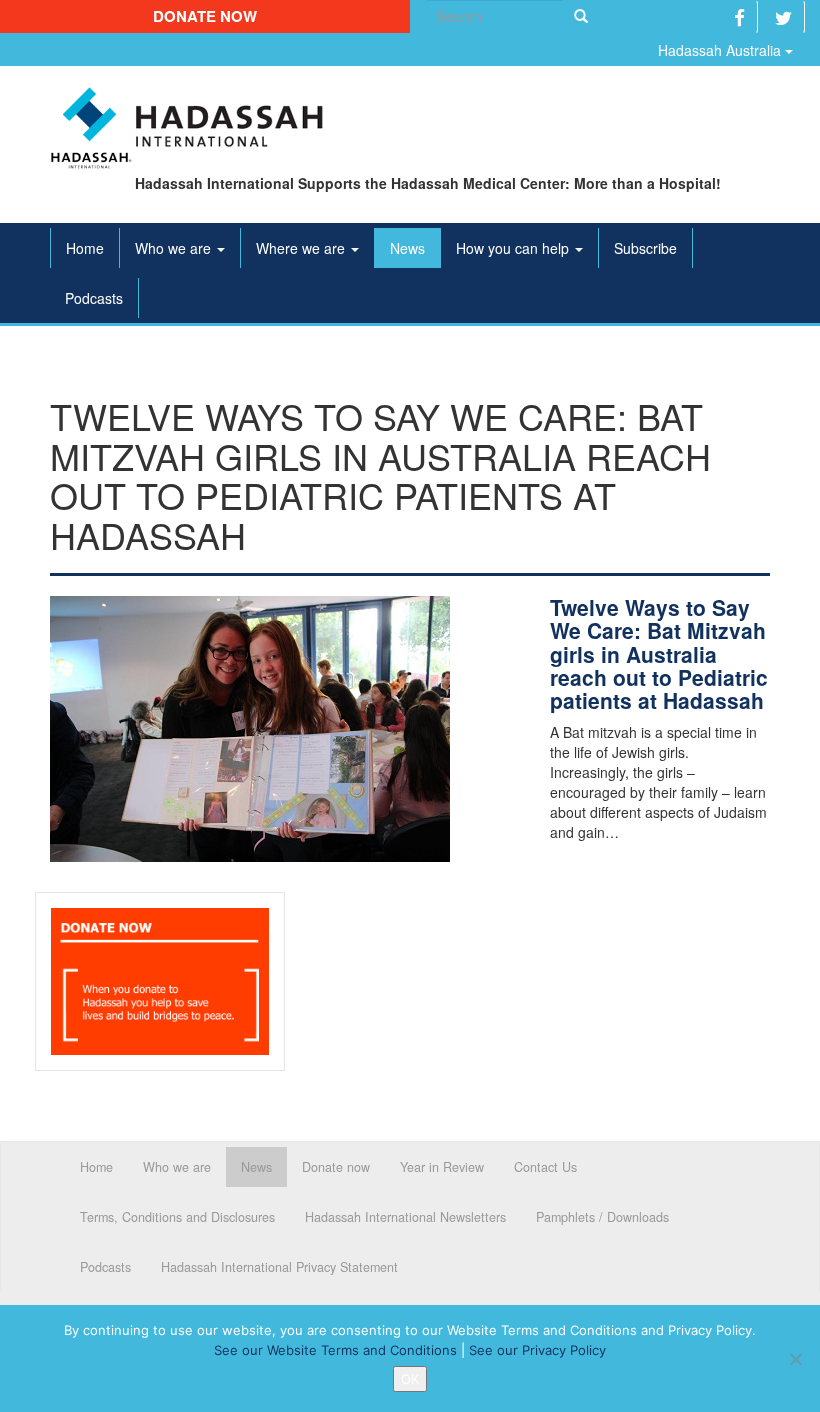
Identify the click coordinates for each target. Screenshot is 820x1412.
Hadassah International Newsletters (405, 1217)
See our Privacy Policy (537, 1350)
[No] (795, 1359)
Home (85, 248)
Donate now (205, 16)
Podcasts (94, 298)
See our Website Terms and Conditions (335, 1350)
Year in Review (442, 1167)
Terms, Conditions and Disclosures (177, 1217)
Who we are (175, 248)
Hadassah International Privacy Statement (279, 1267)
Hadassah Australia (721, 50)
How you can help (514, 248)
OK (410, 1379)
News (407, 248)
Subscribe (645, 248)
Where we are (302, 248)
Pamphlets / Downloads (602, 1217)
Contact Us (545, 1167)
